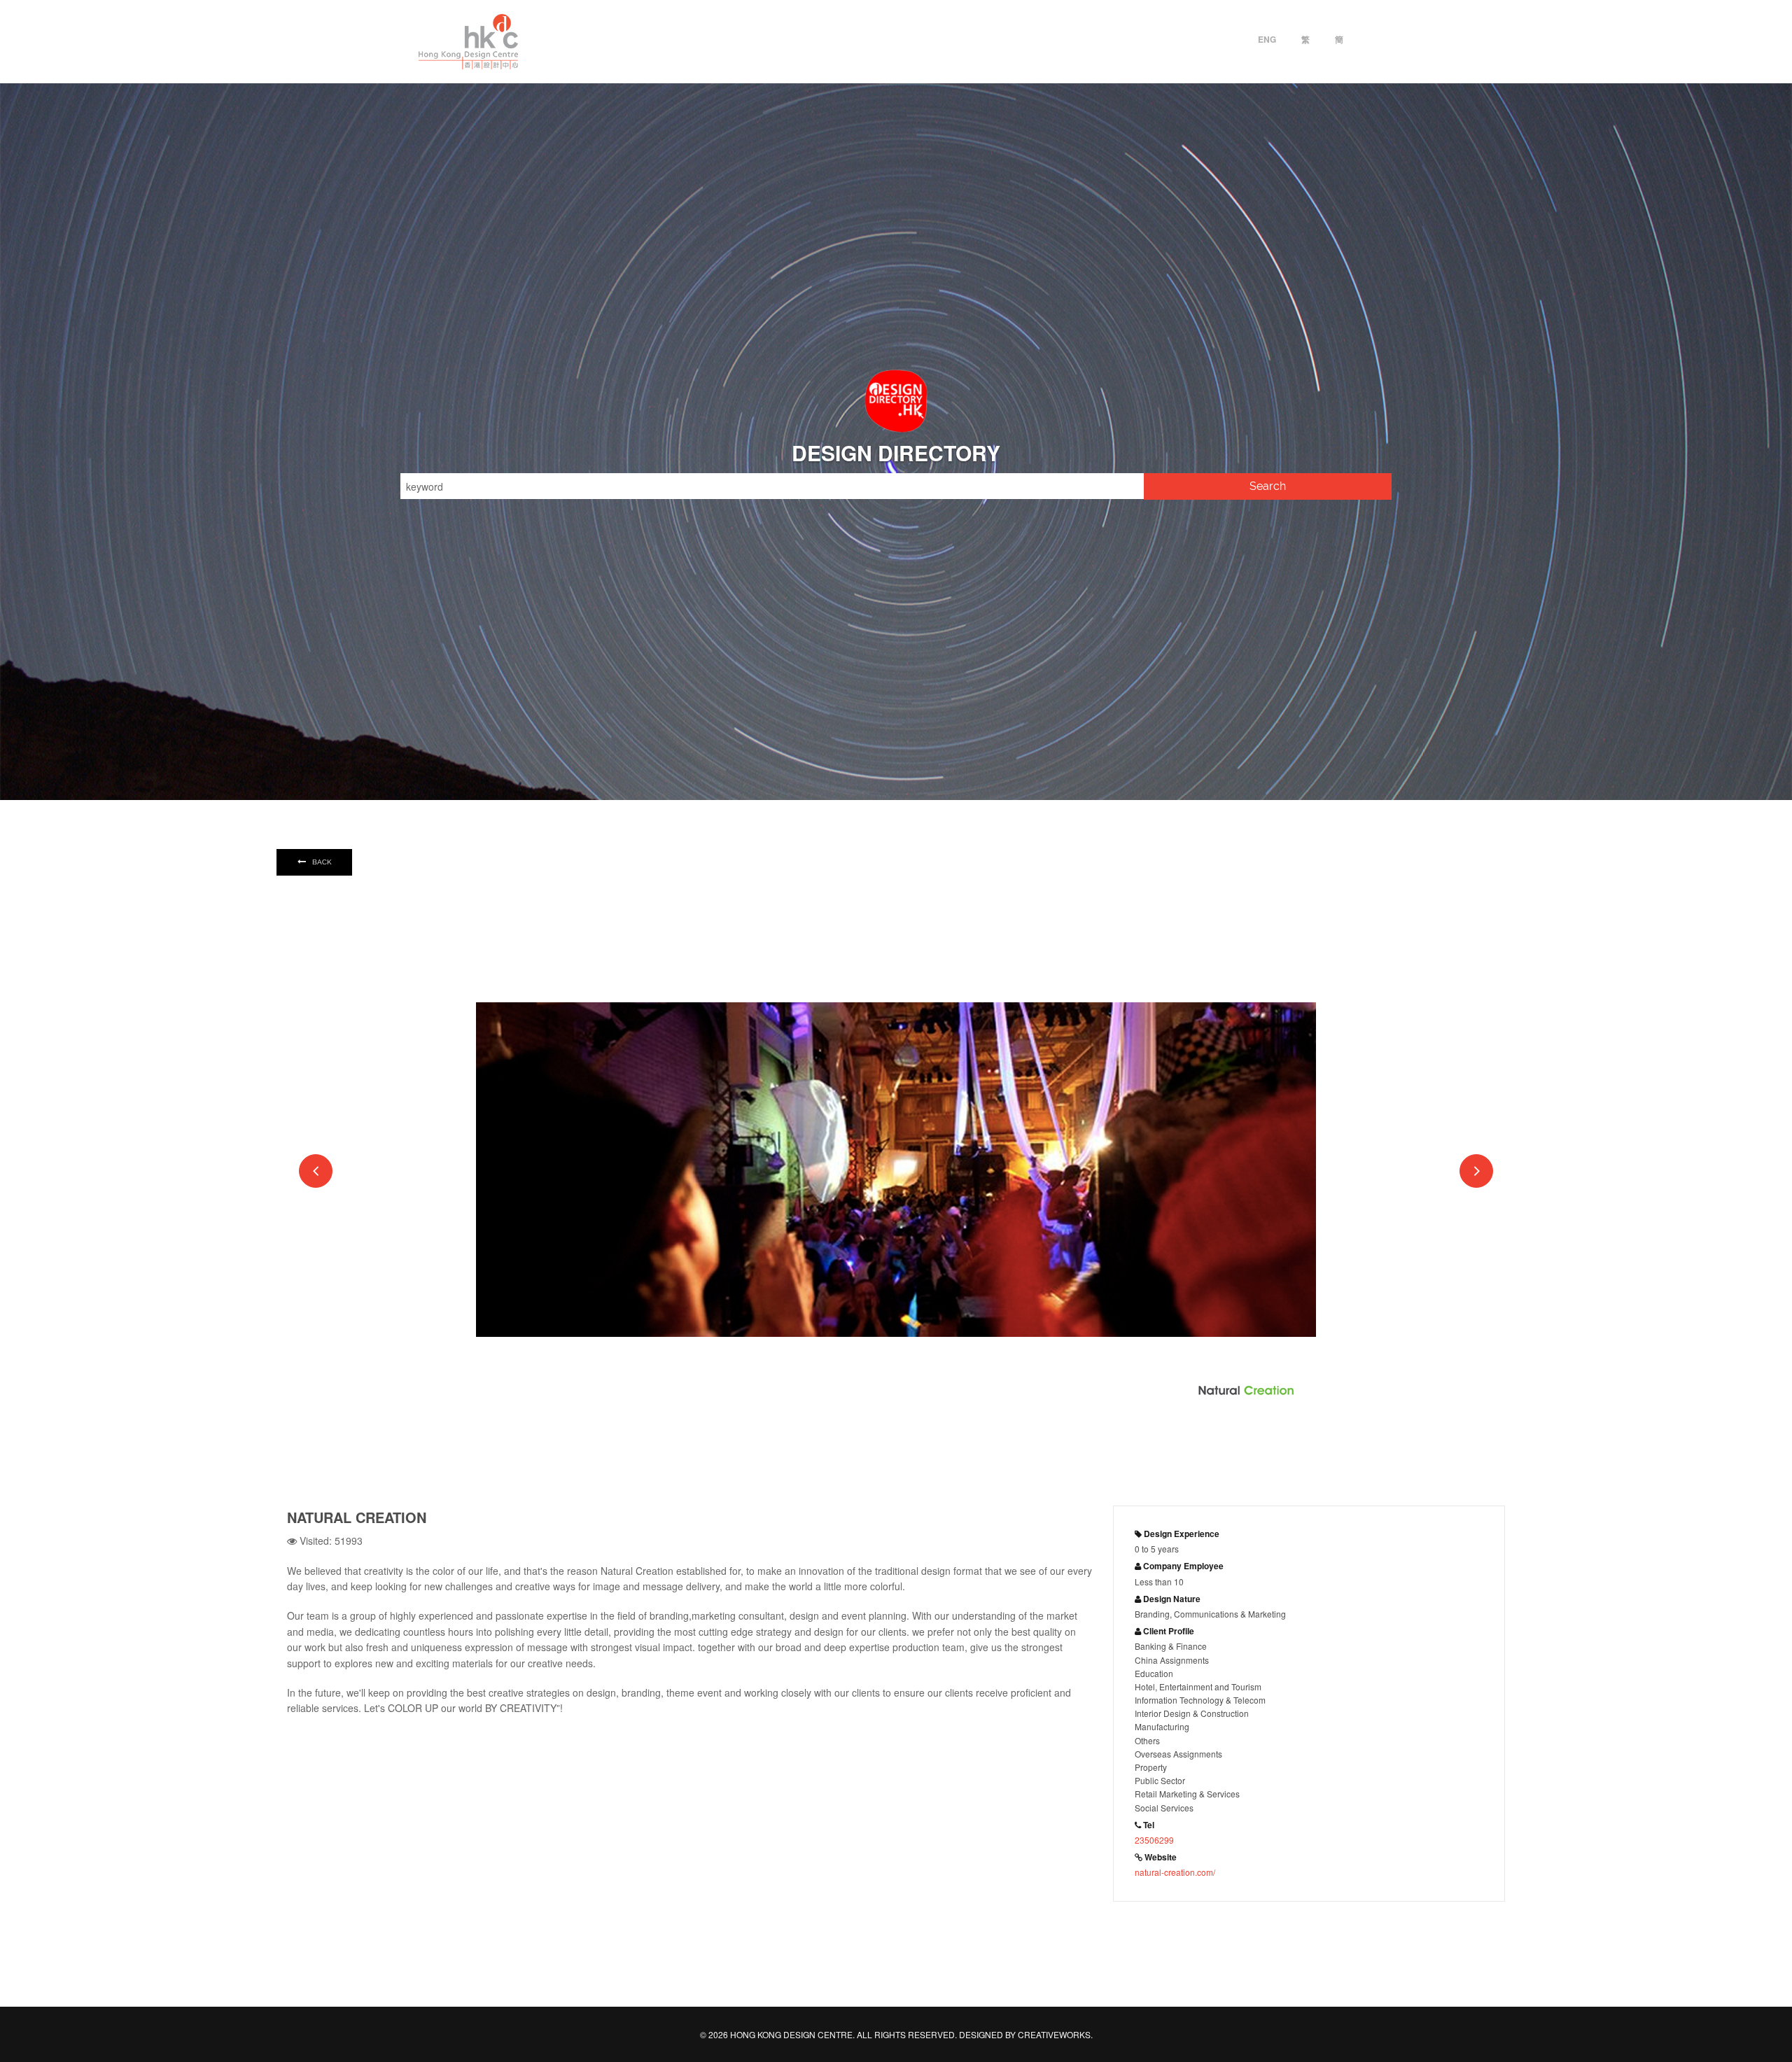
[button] (316, 1171)
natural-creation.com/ (1175, 1872)
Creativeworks (1054, 2034)
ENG (1267, 39)
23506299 (1154, 1840)
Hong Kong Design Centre (468, 42)
